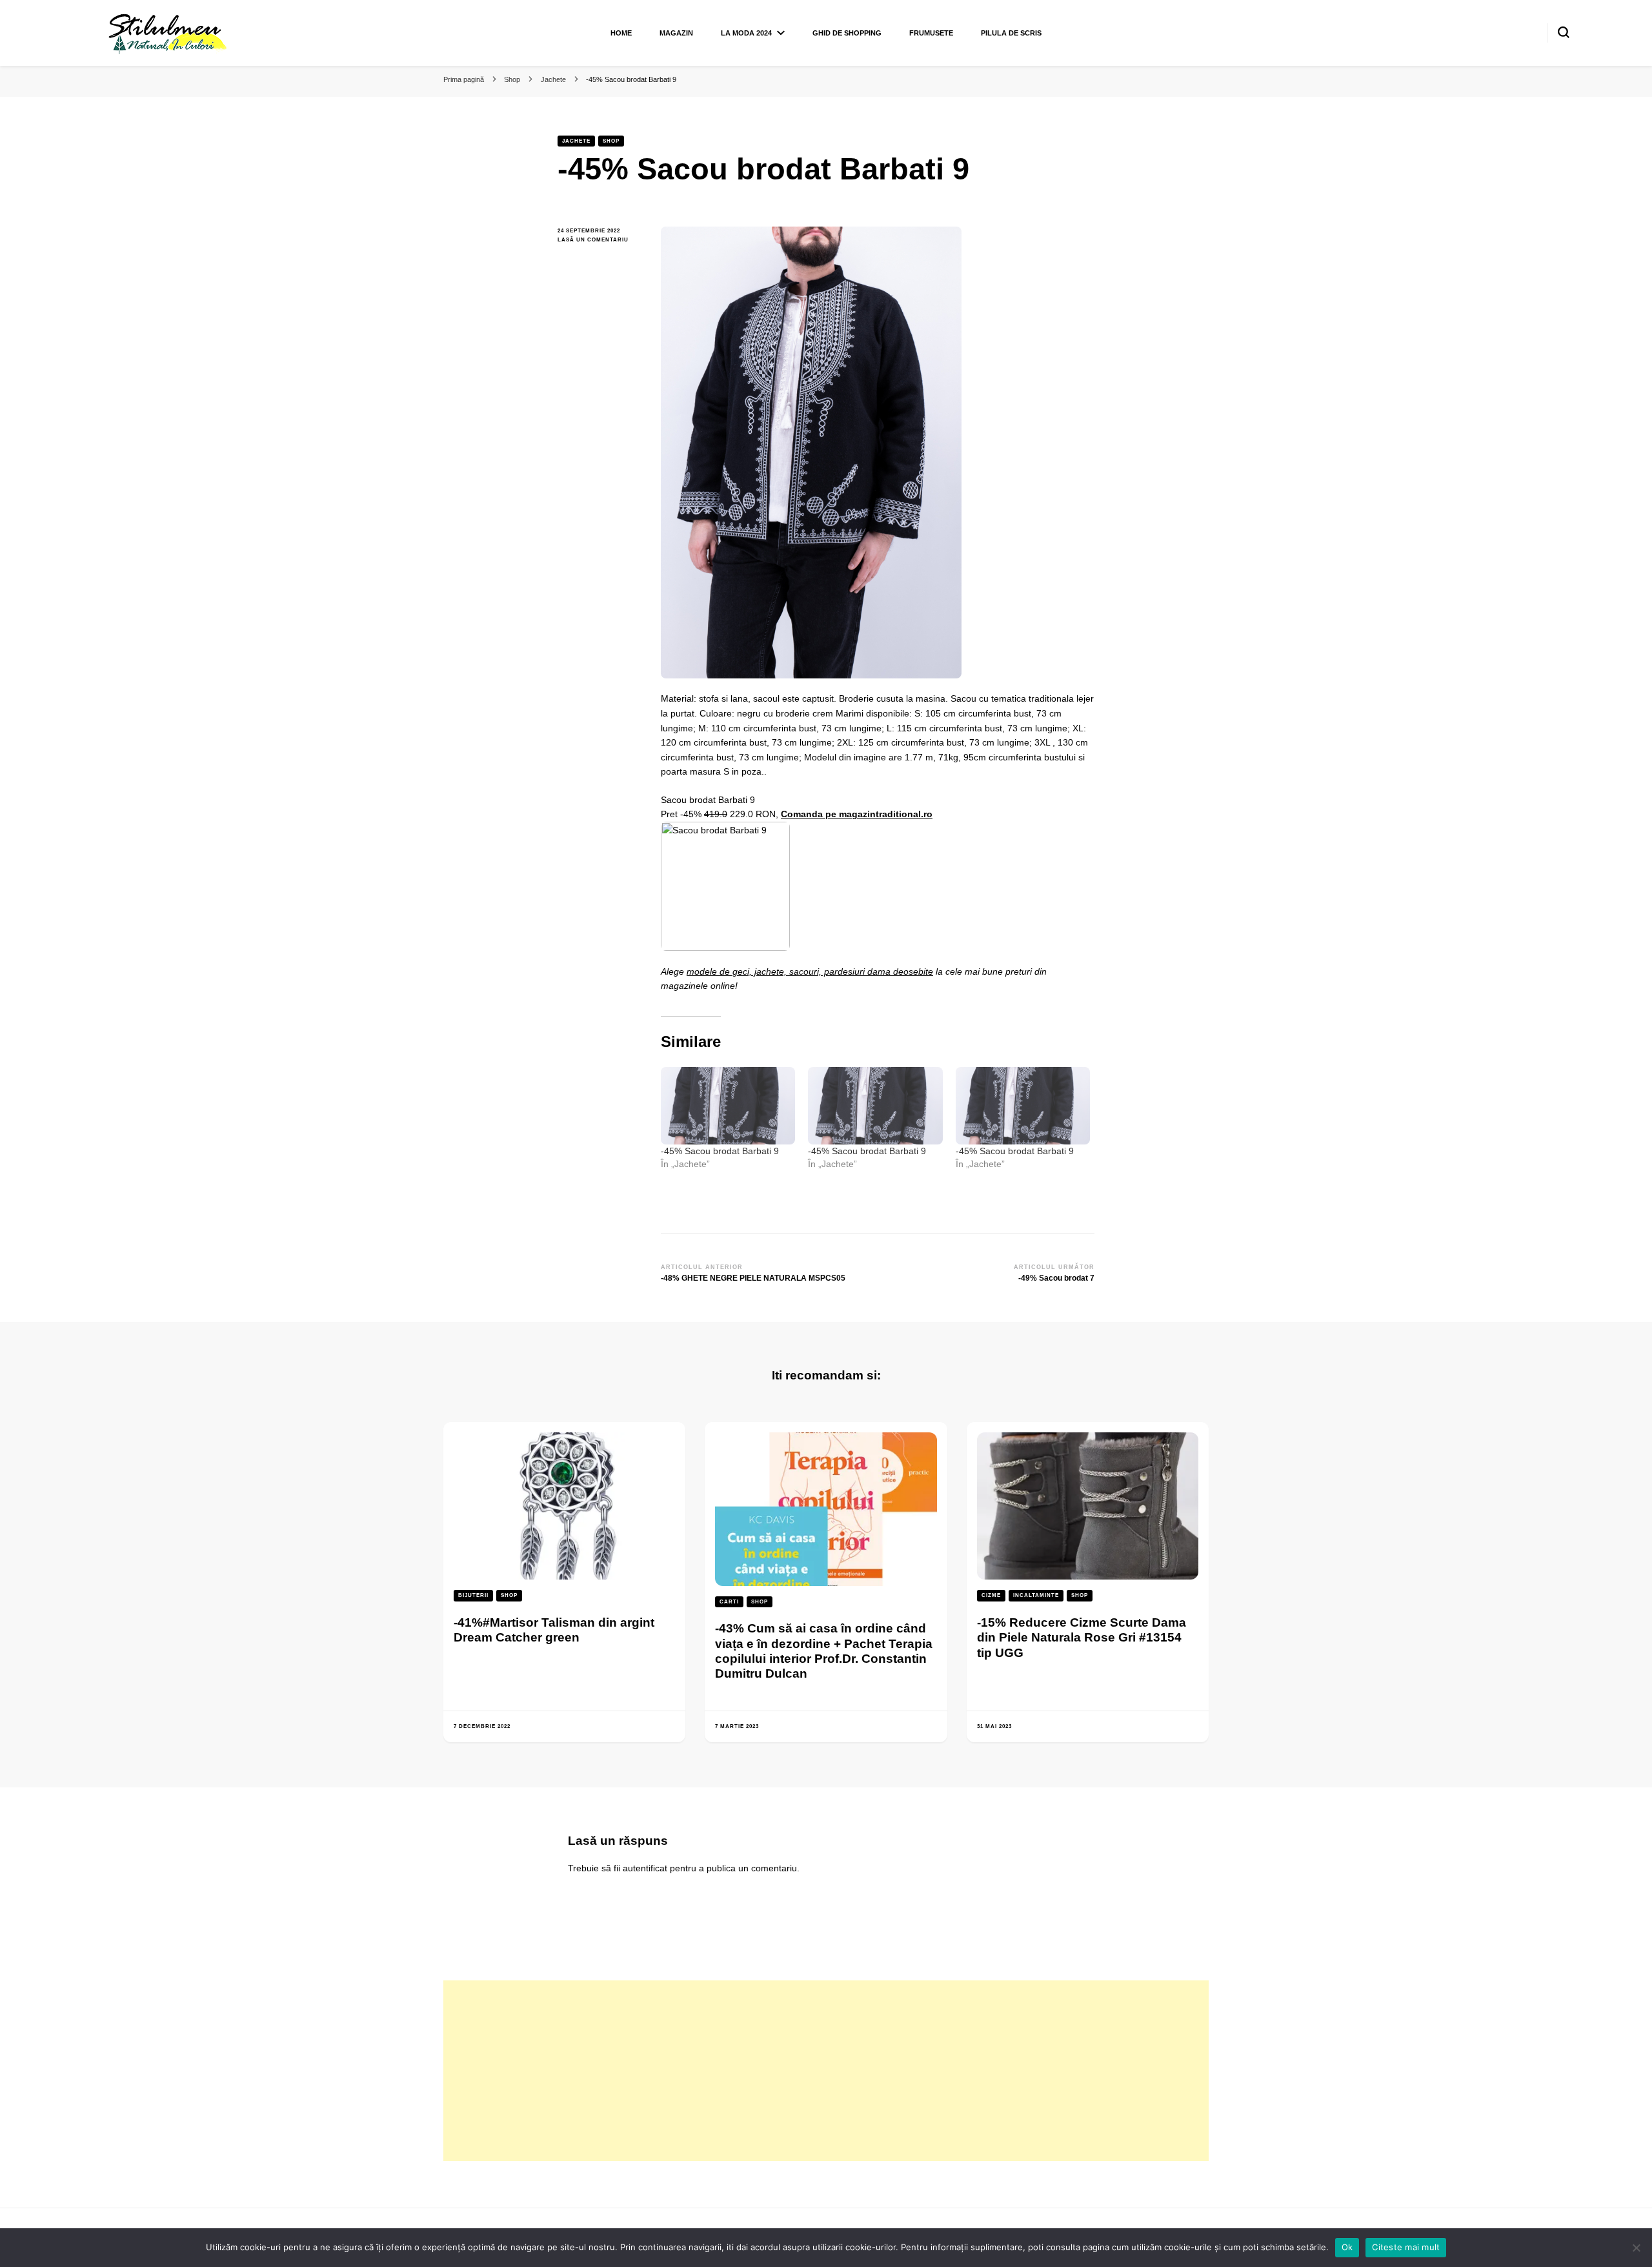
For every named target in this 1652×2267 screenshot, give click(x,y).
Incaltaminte (1036, 1595)
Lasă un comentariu (599, 240)
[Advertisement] (826, 2071)
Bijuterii (473, 1595)
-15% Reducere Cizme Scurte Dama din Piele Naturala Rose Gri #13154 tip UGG (1082, 1638)
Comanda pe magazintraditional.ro (857, 814)
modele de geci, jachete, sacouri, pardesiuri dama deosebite (810, 971)
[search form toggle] (1564, 32)
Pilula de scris (1011, 33)
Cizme (991, 1595)
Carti (729, 1602)
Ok (1347, 2247)
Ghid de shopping (847, 33)
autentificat (645, 1868)
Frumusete (931, 33)
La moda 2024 (746, 33)
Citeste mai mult (1406, 2247)
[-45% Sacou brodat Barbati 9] (728, 1105)
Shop (611, 141)
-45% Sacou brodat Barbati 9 (720, 1151)
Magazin (676, 33)
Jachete (576, 141)
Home (621, 33)
